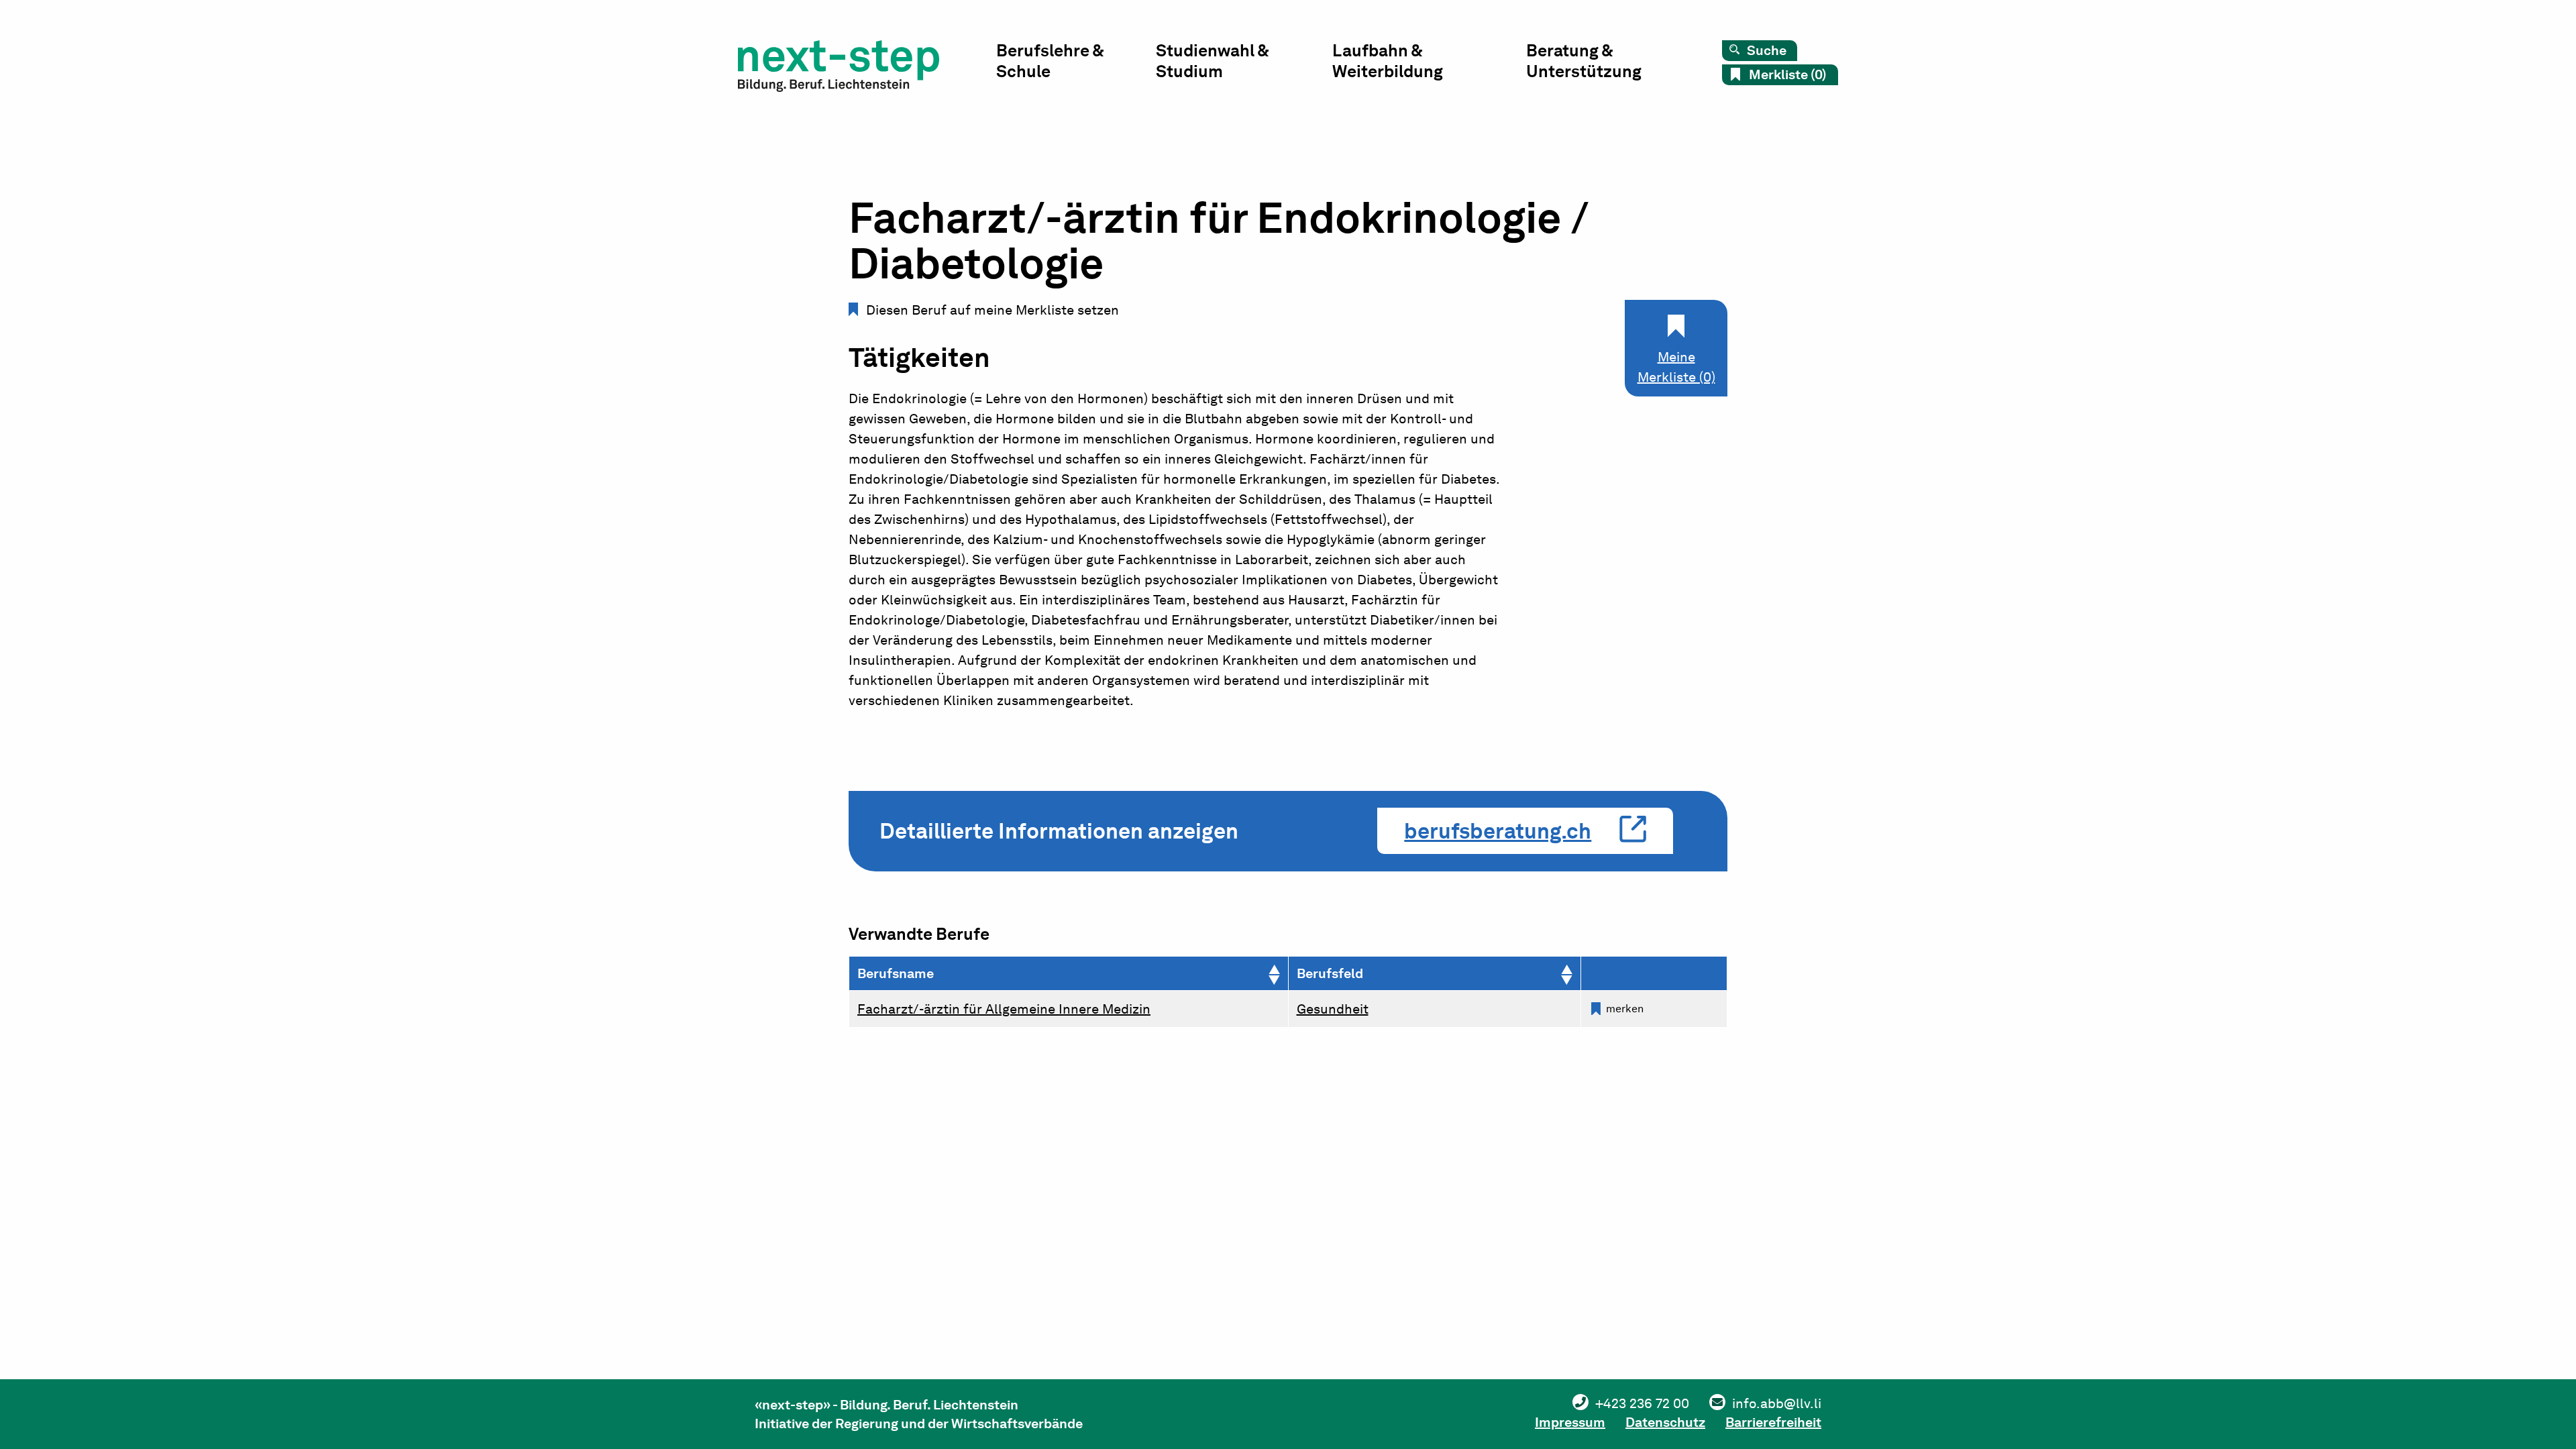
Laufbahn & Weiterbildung (1388, 61)
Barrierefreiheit (1773, 1422)
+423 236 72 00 (1642, 1403)
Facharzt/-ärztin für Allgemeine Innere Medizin (1004, 1009)
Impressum (1570, 1422)
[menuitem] (1076, 64)
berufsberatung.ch (1498, 831)
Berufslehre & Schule (1050, 61)
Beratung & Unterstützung (1584, 61)
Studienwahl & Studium (1212, 61)
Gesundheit (1333, 1009)
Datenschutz (1665, 1422)
